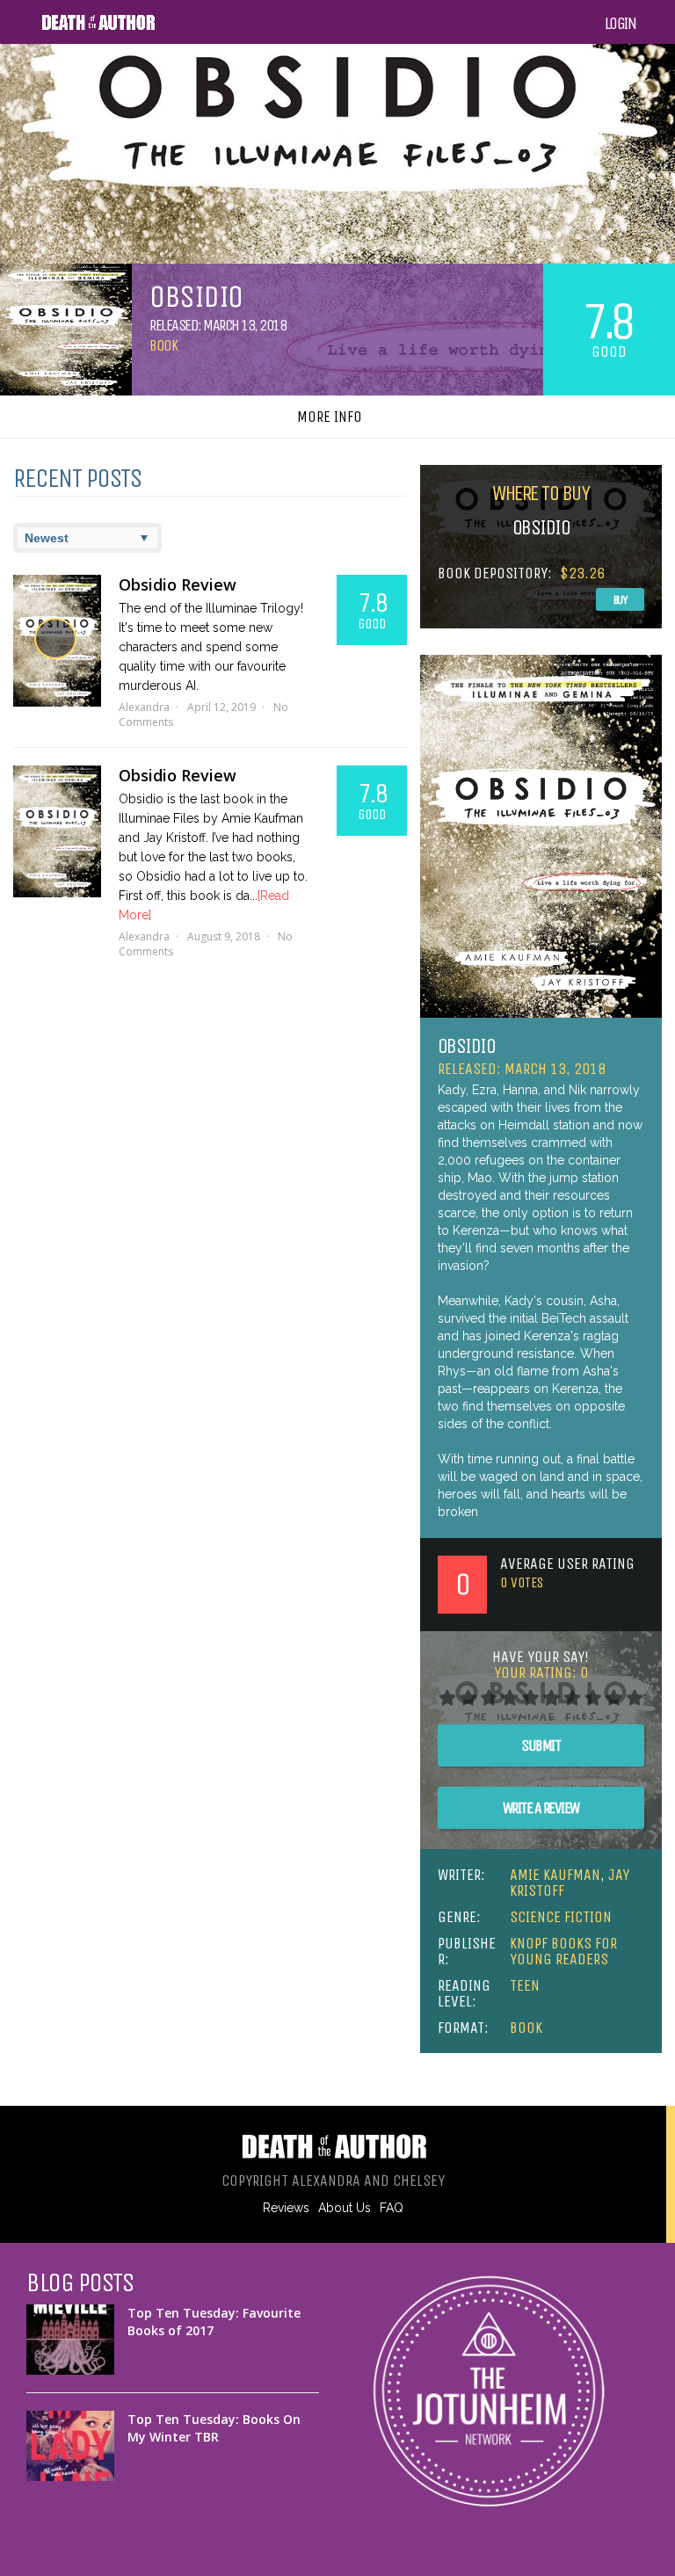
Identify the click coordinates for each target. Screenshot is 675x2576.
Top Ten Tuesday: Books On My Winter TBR (214, 2428)
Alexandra (144, 707)
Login (621, 24)
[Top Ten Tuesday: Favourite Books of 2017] (70, 2340)
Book (163, 345)
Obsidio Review (178, 584)
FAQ (392, 2208)
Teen (525, 1985)
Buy (621, 600)
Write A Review (541, 1808)
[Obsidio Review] (57, 641)
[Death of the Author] (98, 27)
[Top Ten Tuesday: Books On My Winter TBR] (70, 2446)
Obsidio (467, 1046)
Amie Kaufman (555, 1875)
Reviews (286, 2208)
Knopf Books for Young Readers (563, 1951)
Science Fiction (561, 1917)
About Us (345, 2208)
